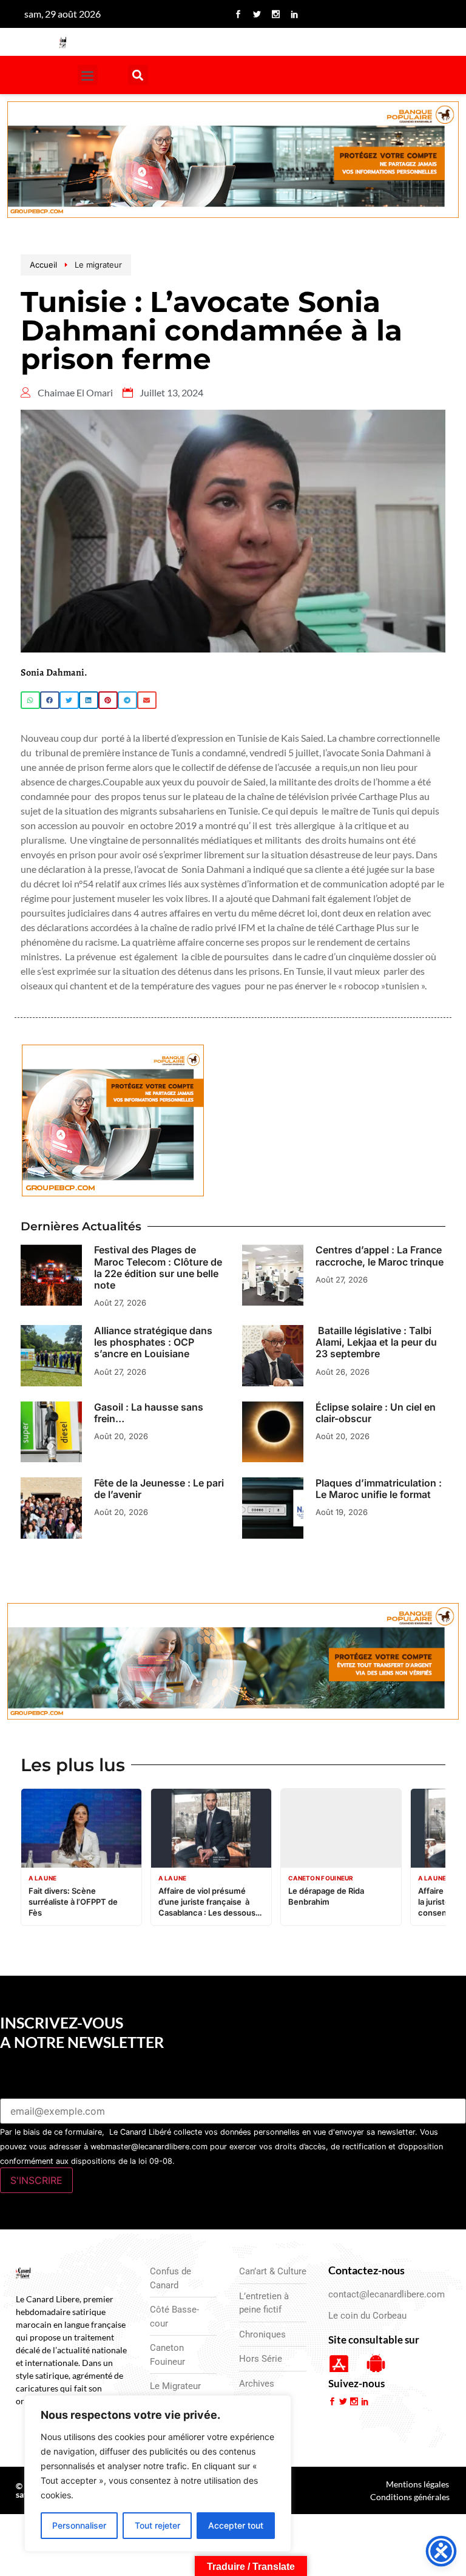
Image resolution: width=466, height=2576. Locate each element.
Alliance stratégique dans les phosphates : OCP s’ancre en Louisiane (153, 1342)
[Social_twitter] (257, 14)
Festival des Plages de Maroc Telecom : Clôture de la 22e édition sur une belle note (158, 1267)
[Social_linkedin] (294, 14)
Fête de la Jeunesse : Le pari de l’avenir (159, 1489)
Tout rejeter (157, 2525)
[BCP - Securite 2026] (233, 161)
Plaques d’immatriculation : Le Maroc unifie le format (379, 1489)
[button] (88, 75)
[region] (158, 2473)
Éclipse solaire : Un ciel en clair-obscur (376, 1413)
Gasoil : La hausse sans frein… (149, 1413)
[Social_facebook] (238, 14)
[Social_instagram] (275, 14)
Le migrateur (98, 265)
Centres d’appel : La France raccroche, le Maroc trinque (380, 1256)
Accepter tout (236, 2525)
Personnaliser (79, 2525)
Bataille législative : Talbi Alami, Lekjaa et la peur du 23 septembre (376, 1342)
